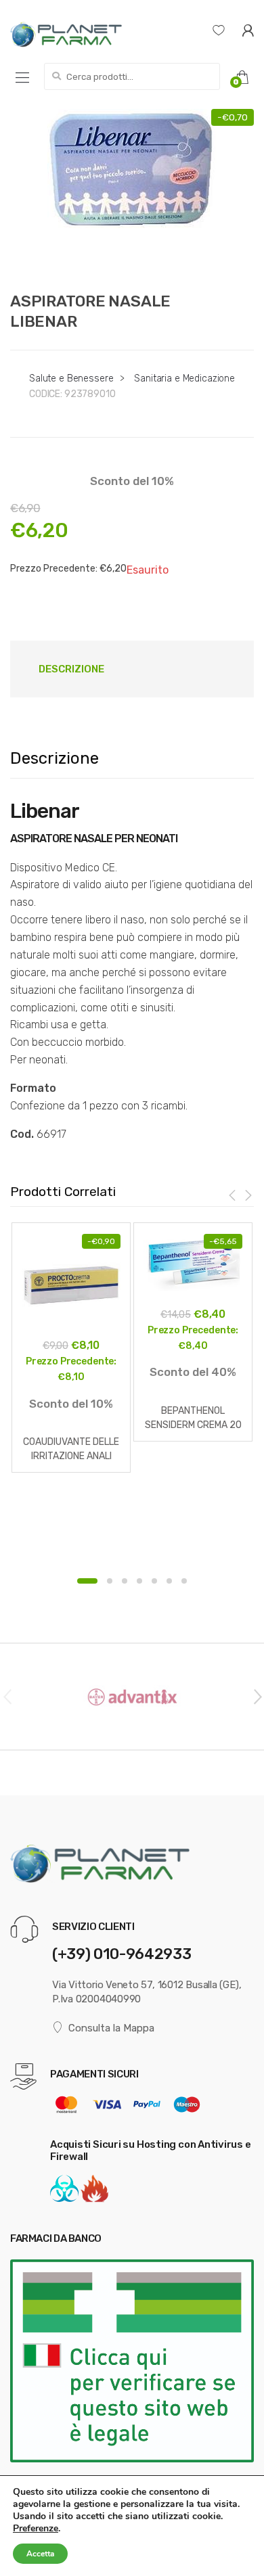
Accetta (40, 2554)
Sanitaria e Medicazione (184, 378)
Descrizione (71, 669)
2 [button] (110, 1581)
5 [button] (154, 1581)
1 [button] (87, 1581)
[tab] (71, 669)
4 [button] (139, 1581)
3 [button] (125, 1581)
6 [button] (169, 1581)
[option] (132, 193)
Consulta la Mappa (111, 2028)
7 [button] (184, 1581)
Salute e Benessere (71, 378)
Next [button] (257, 1696)
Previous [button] (7, 1696)
